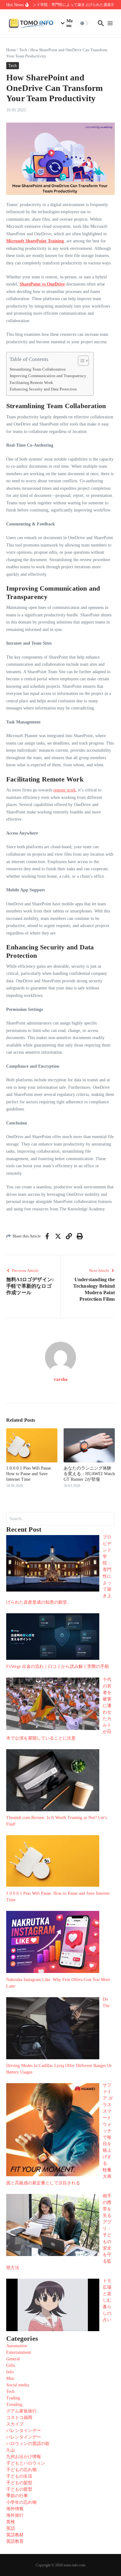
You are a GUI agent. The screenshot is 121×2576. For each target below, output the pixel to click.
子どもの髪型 (19, 2483)
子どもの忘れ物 (21, 2470)
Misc (10, 2378)
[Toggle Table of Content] (80, 361)
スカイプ (15, 2424)
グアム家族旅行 (21, 2411)
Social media (18, 2385)
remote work (65, 790)
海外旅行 (15, 2515)
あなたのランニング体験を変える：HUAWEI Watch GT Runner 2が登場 (89, 1474)
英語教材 (15, 2535)
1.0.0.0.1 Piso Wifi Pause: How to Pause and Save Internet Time (29, 1474)
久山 (11, 2450)
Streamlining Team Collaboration (38, 369)
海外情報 (15, 2509)
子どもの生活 (19, 2476)
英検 (11, 2522)
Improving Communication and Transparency (48, 376)
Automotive (17, 2346)
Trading (13, 2398)
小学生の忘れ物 (21, 2502)
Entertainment (19, 2352)
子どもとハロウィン (26, 2463)
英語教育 (15, 2541)
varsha (61, 1379)
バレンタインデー (24, 2431)
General (13, 2359)
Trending (14, 2405)
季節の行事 (17, 2496)
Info (10, 2372)
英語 (11, 2528)
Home (11, 50)
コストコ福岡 (19, 2418)
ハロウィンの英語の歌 (28, 2444)
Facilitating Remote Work (32, 383)
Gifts (11, 2365)
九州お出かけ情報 (24, 2457)
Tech (23, 50)
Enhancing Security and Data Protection (44, 389)
